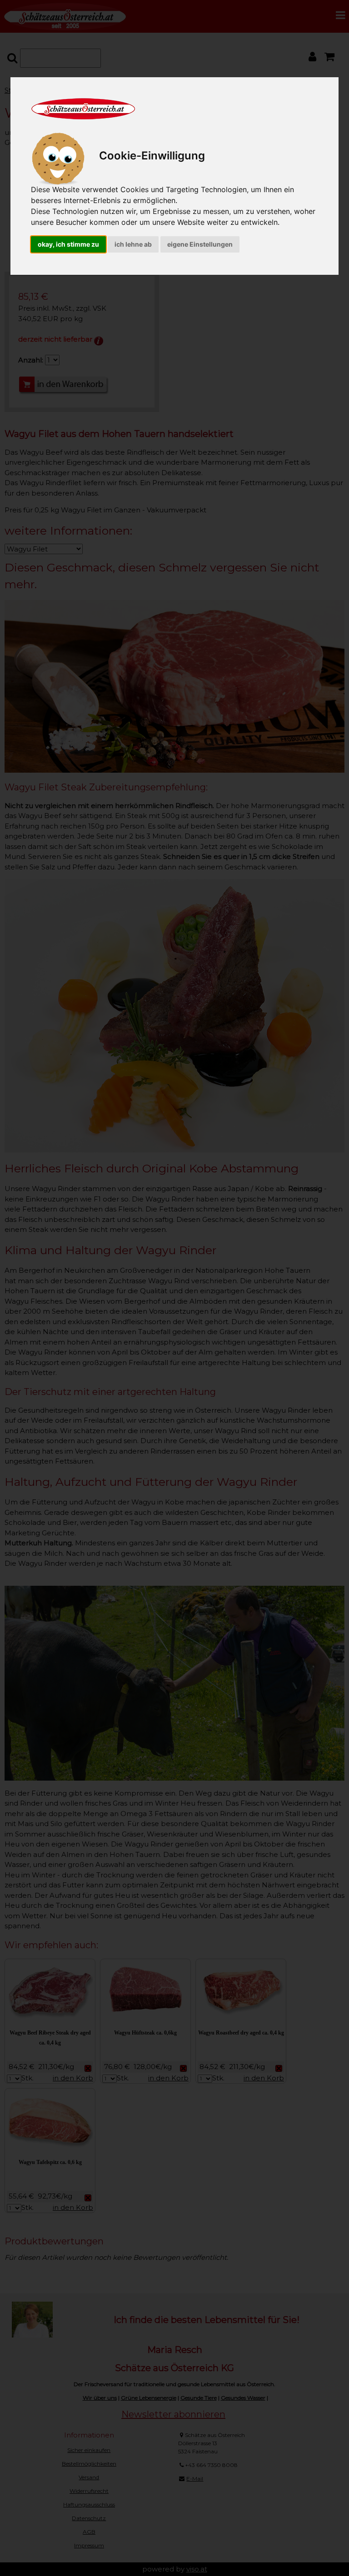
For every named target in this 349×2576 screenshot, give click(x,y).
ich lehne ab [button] (133, 244)
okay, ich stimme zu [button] (68, 244)
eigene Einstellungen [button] (200, 244)
